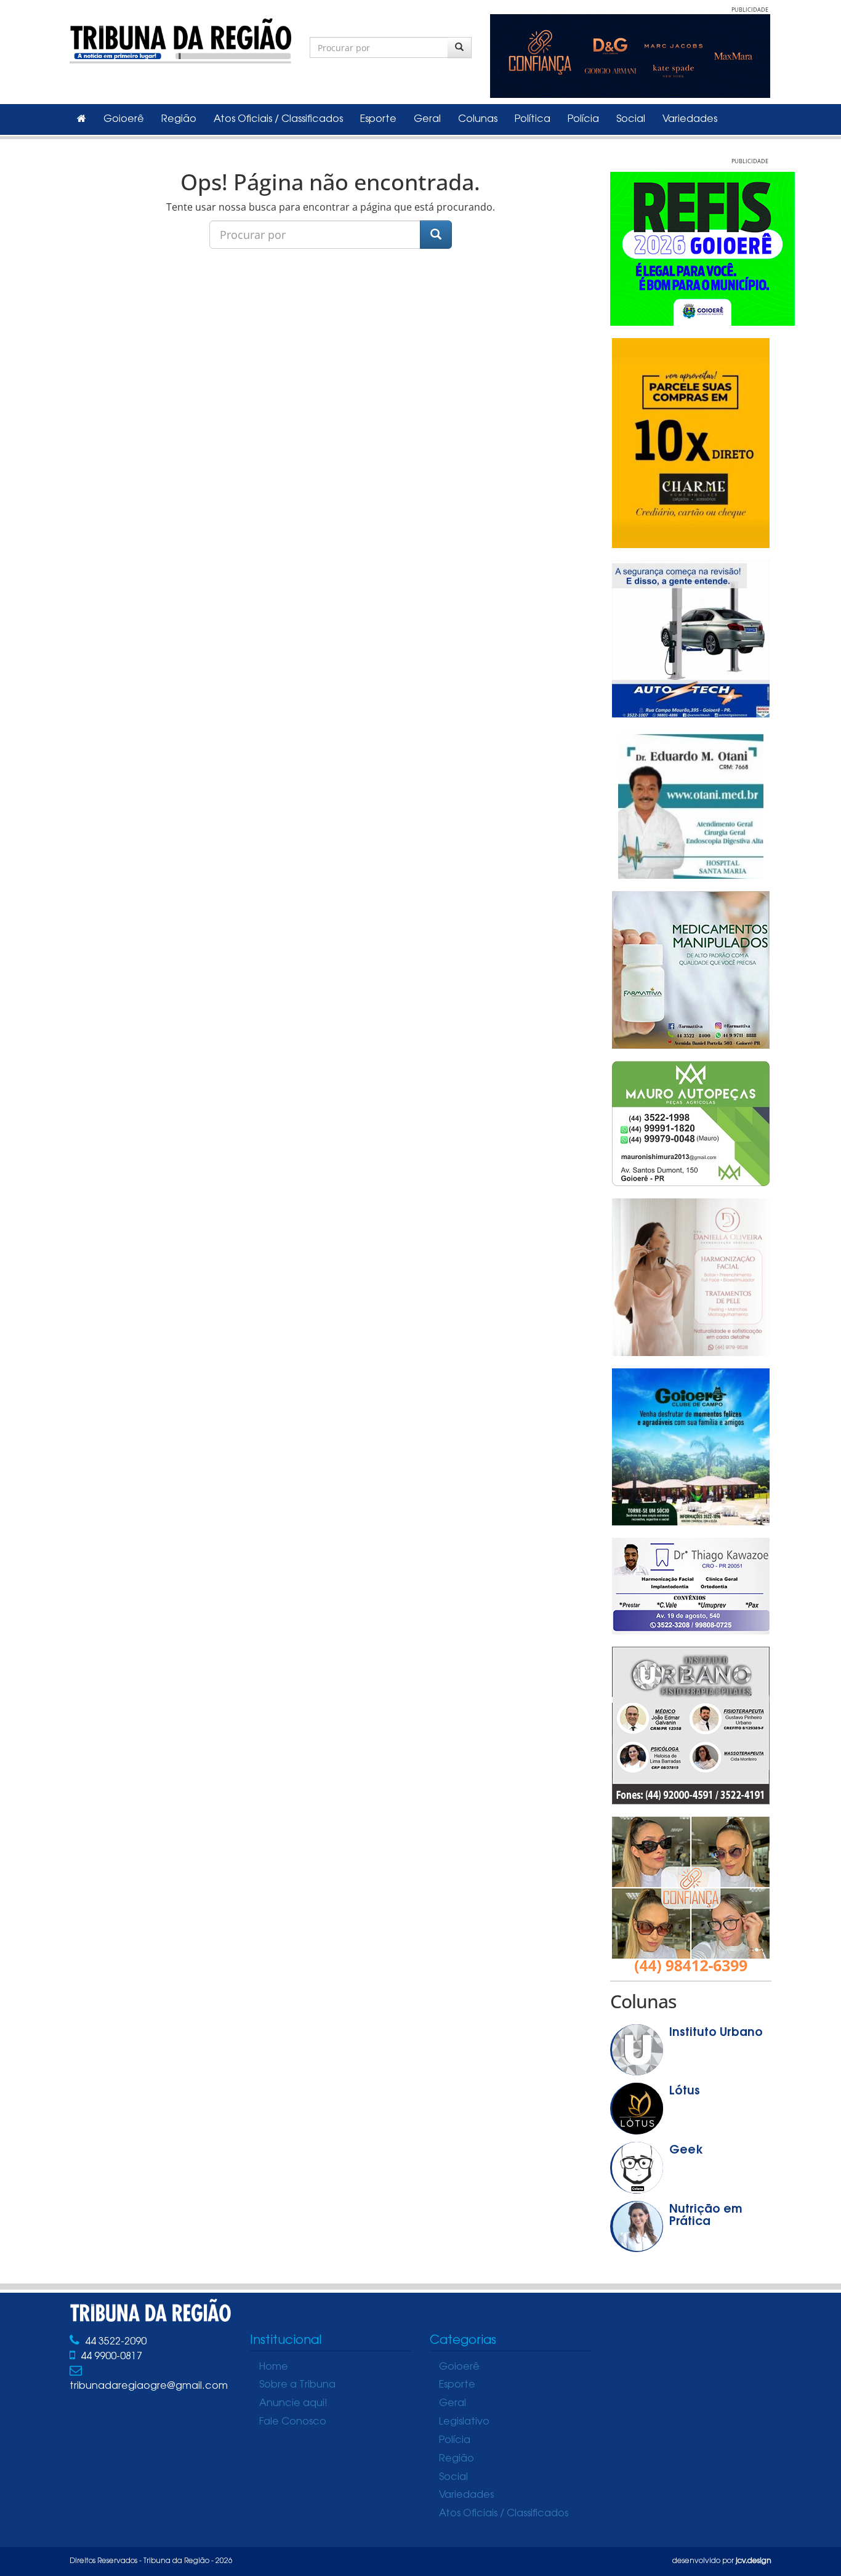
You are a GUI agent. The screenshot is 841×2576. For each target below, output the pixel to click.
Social (631, 119)
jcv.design (754, 2561)
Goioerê (124, 119)
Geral (427, 119)
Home (274, 2367)
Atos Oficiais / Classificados (278, 119)
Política (533, 119)
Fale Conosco (293, 2422)
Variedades (690, 119)
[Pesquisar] (460, 47)
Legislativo (464, 2422)
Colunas (478, 119)
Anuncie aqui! (293, 2404)
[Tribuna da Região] (180, 38)
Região (179, 119)
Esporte (378, 119)
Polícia (583, 119)
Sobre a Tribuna (297, 2385)
